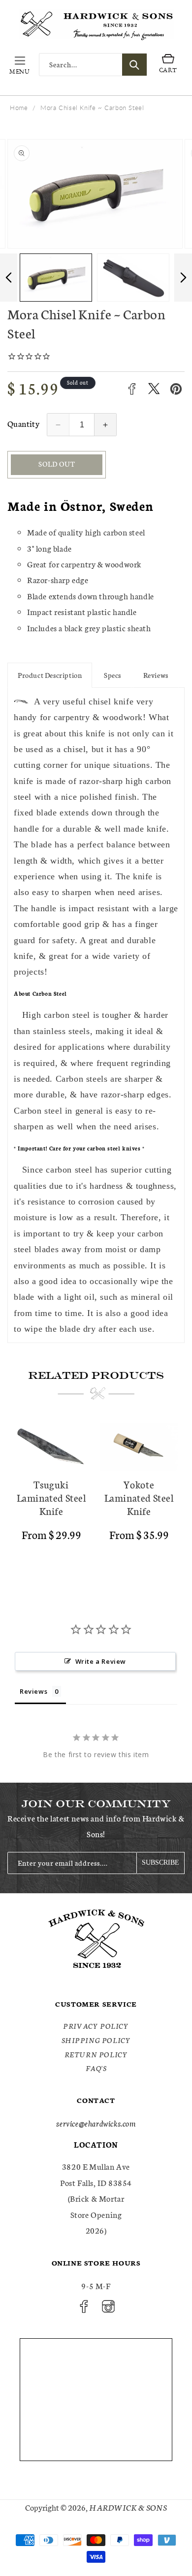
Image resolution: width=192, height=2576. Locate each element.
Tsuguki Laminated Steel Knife (51, 1498)
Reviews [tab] (33, 1691)
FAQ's (96, 2068)
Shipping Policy (96, 2040)
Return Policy (96, 2054)
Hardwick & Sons (128, 2507)
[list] (96, 1498)
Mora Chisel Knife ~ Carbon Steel (92, 108)
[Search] (134, 65)
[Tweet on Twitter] (154, 389)
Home (19, 108)
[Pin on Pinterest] (176, 389)
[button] (20, 65)
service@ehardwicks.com (96, 2123)
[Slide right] (183, 278)
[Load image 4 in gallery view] (56, 278)
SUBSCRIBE (160, 1862)
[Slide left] (9, 278)
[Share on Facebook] (132, 389)
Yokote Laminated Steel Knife (139, 1498)
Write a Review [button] (101, 1661)
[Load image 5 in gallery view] (133, 278)
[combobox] (93, 65)
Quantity (23, 423)
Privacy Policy (96, 2026)
